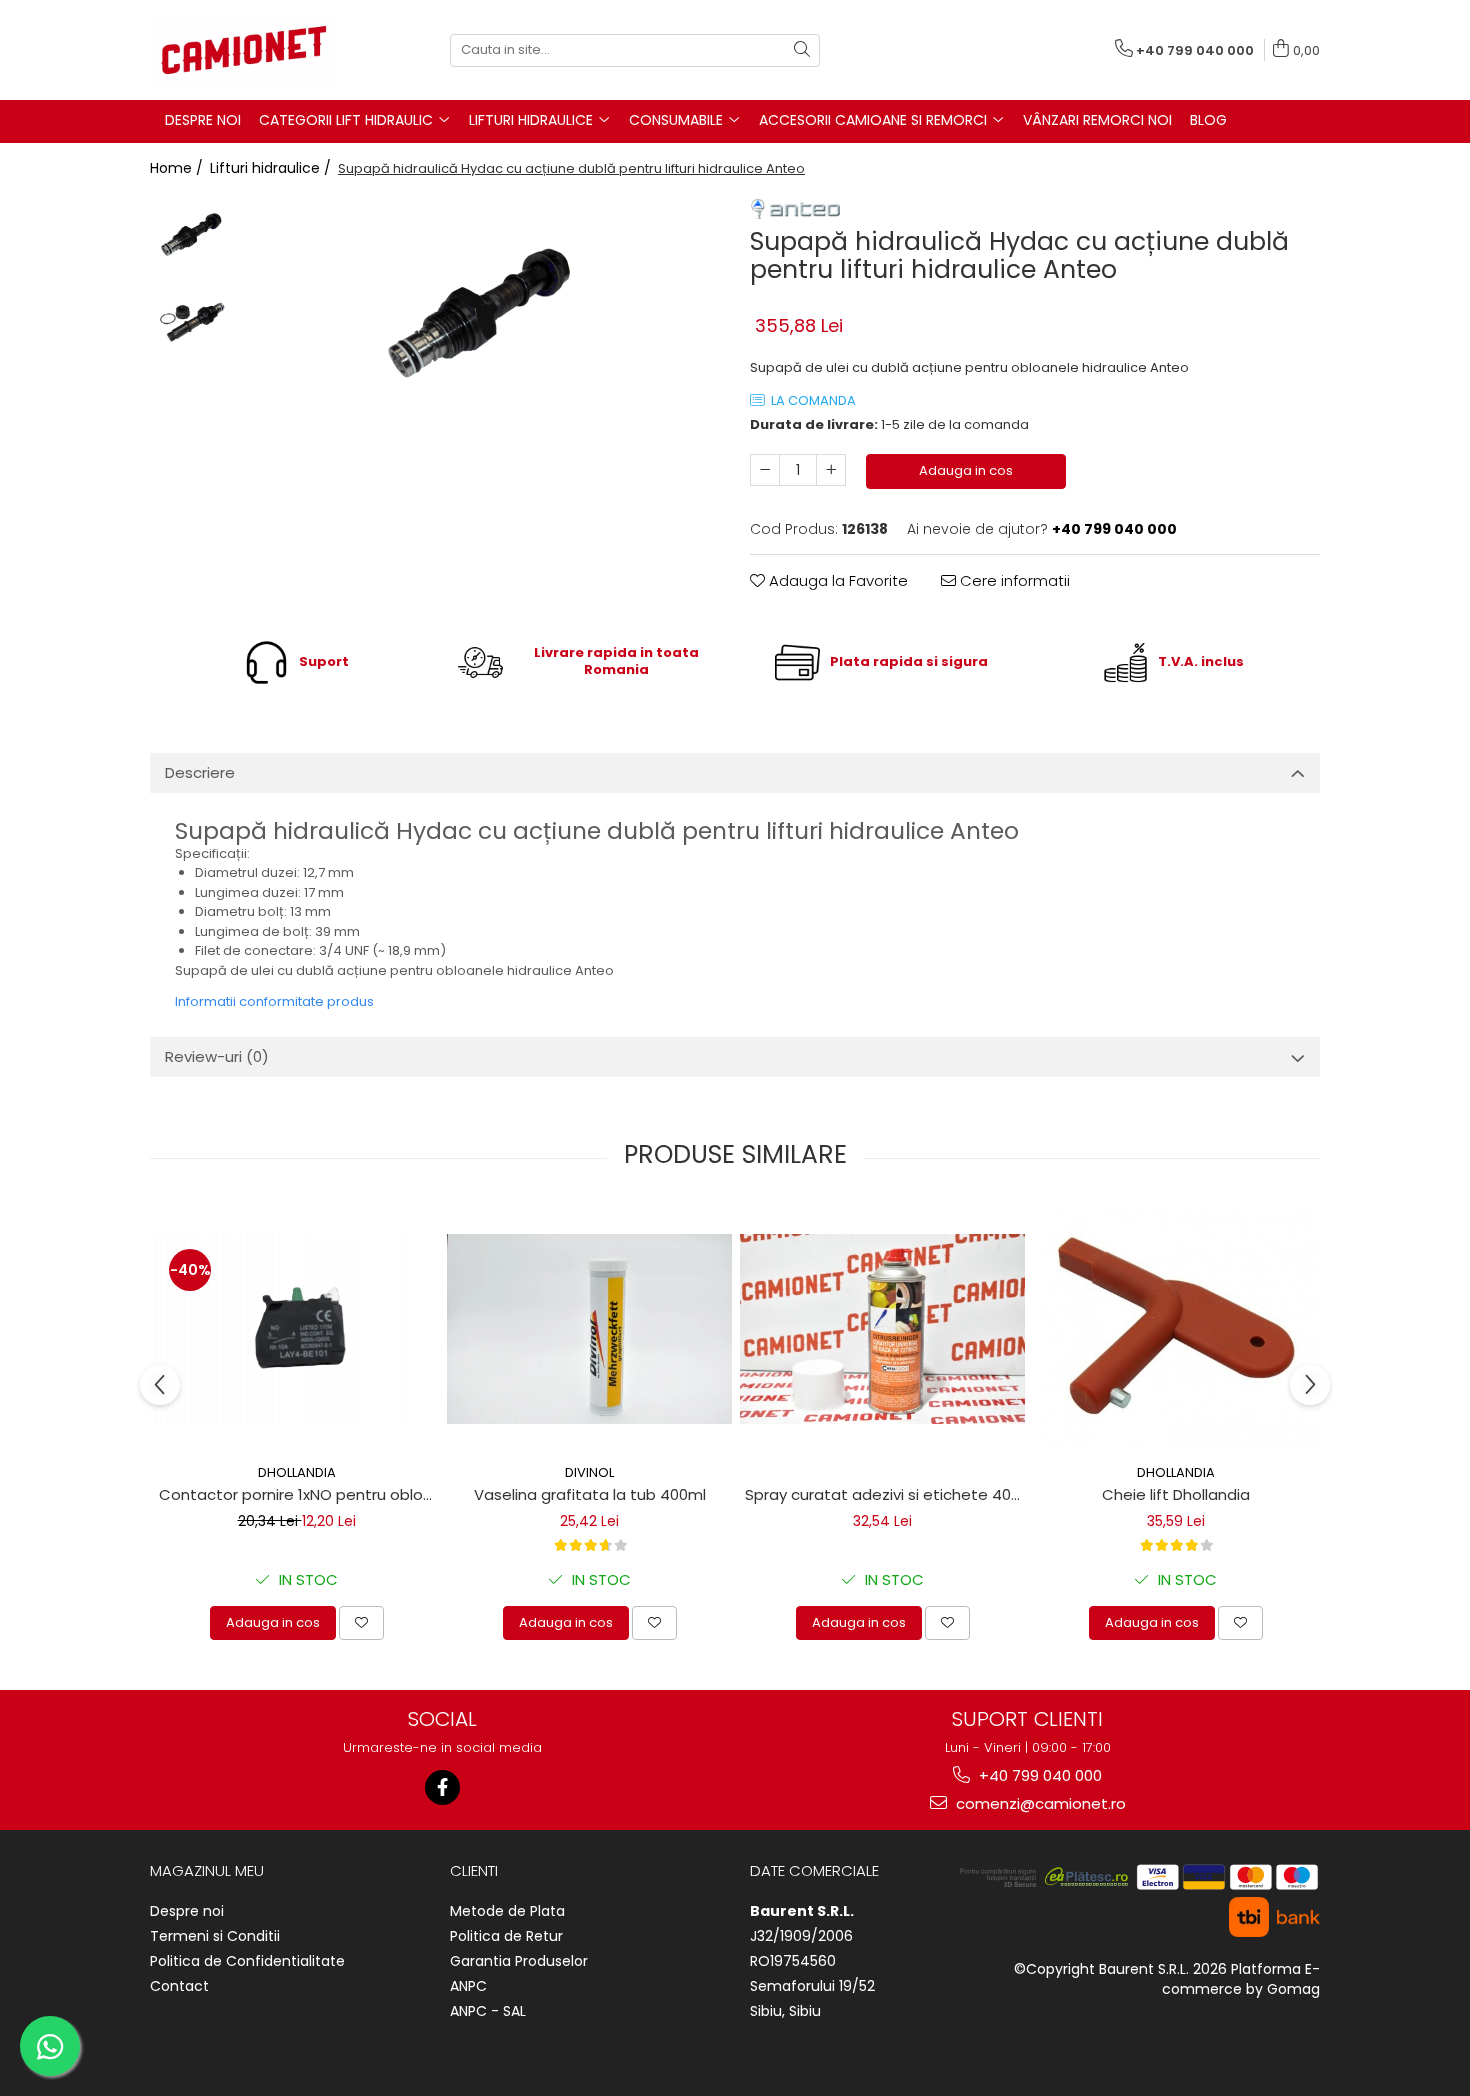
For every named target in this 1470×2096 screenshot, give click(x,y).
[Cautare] (802, 50)
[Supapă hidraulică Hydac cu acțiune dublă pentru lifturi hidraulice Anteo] (482, 319)
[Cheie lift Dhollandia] (1175, 1329)
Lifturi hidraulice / (272, 168)
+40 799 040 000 (1038, 1775)
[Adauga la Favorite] (361, 1623)
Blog (1208, 120)
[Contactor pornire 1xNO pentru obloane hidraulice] (296, 1329)
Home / (178, 168)
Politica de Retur (506, 1936)
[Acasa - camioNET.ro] (250, 50)
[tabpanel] (482, 319)
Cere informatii (1013, 580)
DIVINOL (589, 1472)
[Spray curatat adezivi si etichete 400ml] (882, 1329)
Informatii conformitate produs (274, 1001)
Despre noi (187, 1911)
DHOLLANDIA (297, 1472)
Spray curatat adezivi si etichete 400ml (885, 1494)
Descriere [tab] (200, 772)
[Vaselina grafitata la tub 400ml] (589, 1329)
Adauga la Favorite (836, 580)
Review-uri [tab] (217, 1056)
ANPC (468, 1986)
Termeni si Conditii (215, 1936)
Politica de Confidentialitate (247, 1961)
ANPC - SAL (488, 2011)
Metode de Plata (507, 1911)
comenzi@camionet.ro (1039, 1803)
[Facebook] (442, 1787)
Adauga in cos (966, 470)
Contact (179, 1986)
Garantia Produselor (519, 1961)
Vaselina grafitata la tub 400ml (590, 1494)
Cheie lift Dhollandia (1176, 1494)
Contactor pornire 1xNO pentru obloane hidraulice (299, 1494)
